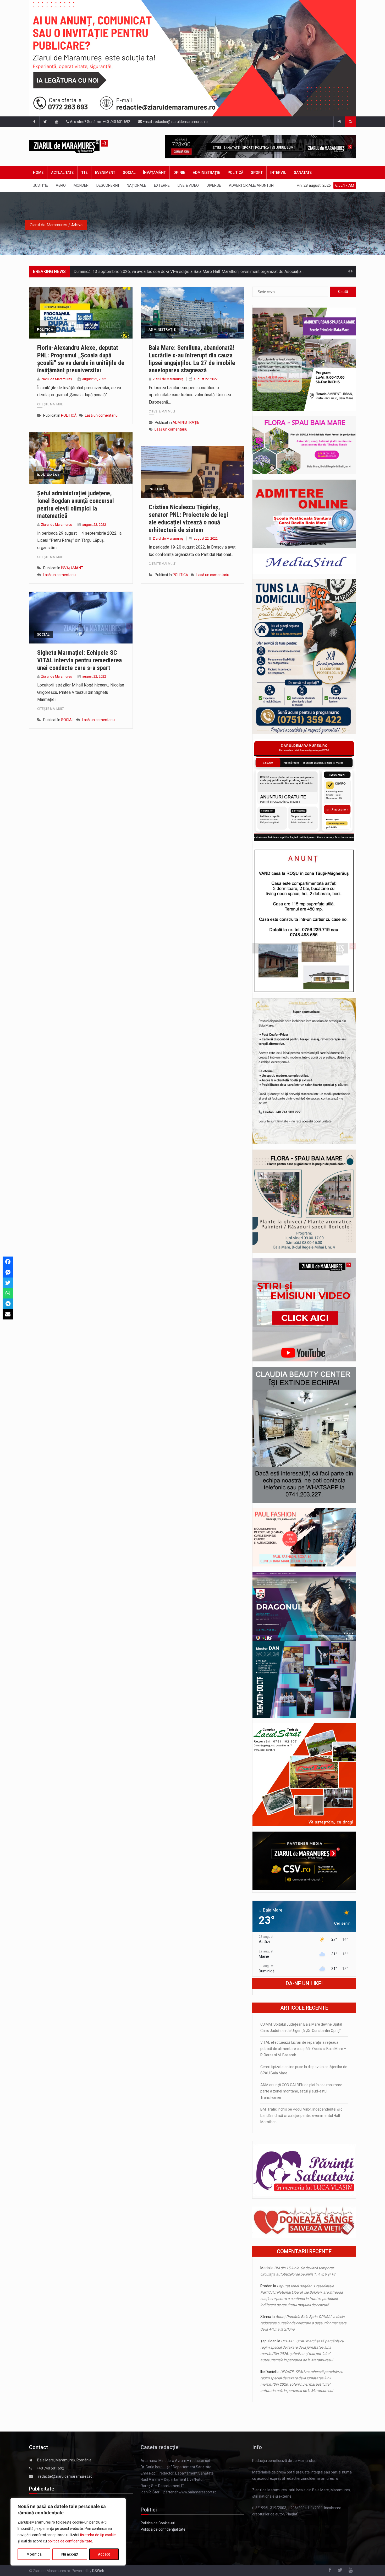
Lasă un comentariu (101, 415)
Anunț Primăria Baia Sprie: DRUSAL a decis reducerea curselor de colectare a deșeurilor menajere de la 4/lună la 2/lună (303, 2323)
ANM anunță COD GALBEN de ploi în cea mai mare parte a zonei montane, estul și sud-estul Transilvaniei (301, 2091)
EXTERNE (162, 185)
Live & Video (188, 185)
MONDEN (81, 185)
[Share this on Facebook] (8, 1262)
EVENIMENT (105, 173)
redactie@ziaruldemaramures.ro (65, 2476)
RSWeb (98, 2571)
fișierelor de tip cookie (98, 2535)
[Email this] (8, 1314)
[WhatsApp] (8, 1293)
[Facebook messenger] (8, 1272)
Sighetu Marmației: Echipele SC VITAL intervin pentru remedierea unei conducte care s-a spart (79, 660)
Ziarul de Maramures (48, 225)
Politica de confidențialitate (163, 2529)
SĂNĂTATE (303, 173)
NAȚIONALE (136, 185)
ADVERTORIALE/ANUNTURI (252, 185)
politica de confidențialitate (70, 2541)
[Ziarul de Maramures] (77, 147)
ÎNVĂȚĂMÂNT (154, 173)
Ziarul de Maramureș (57, 379)
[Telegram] (8, 1304)
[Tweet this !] (8, 1283)
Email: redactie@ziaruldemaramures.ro (175, 122)
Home (38, 173)
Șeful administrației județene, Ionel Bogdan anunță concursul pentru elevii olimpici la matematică (76, 505)
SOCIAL (129, 173)
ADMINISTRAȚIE (206, 173)
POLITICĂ (235, 173)
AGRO (61, 185)
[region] (68, 2532)
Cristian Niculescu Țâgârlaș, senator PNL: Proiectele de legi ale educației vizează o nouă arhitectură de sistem (188, 518)
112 (84, 173)
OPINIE (179, 173)
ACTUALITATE (62, 173)
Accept (104, 2554)
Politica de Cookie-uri (158, 2523)
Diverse (214, 185)
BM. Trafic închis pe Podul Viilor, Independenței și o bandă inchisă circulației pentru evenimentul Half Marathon (301, 2116)
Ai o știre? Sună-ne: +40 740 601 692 (100, 122)
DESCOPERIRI (108, 185)
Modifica (34, 2554)
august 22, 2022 (94, 379)
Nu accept (70, 2554)
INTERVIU (278, 173)
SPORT (257, 173)
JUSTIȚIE (40, 185)
